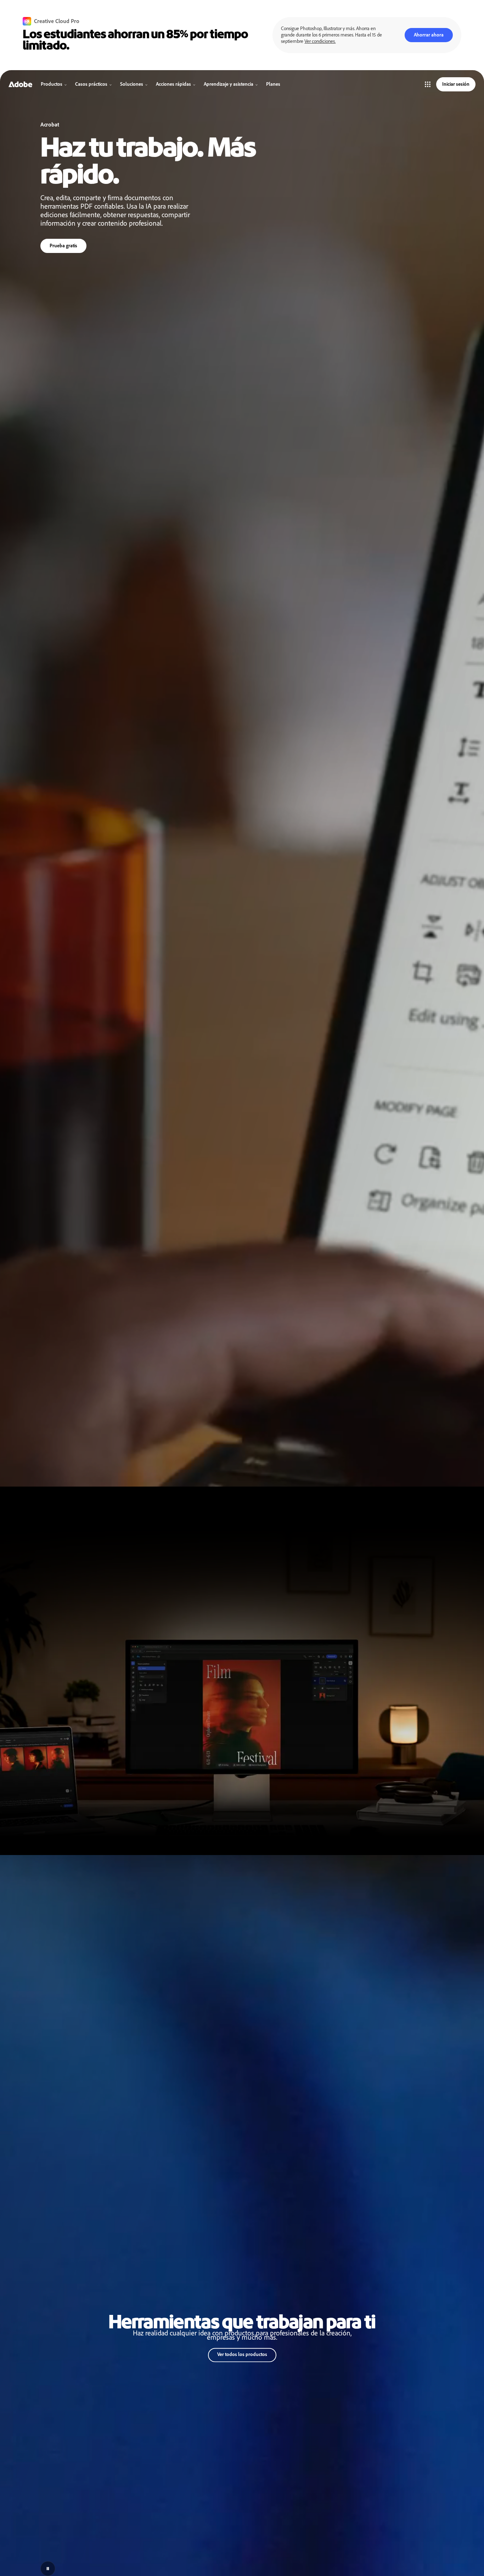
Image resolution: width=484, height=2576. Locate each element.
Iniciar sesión (456, 84)
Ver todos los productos (242, 2354)
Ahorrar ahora (429, 35)
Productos (52, 84)
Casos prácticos (91, 84)
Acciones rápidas (173, 84)
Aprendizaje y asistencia (229, 84)
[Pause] (48, 2569)
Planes (273, 84)
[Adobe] (20, 84)
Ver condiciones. (320, 41)
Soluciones (132, 84)
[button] (428, 84)
